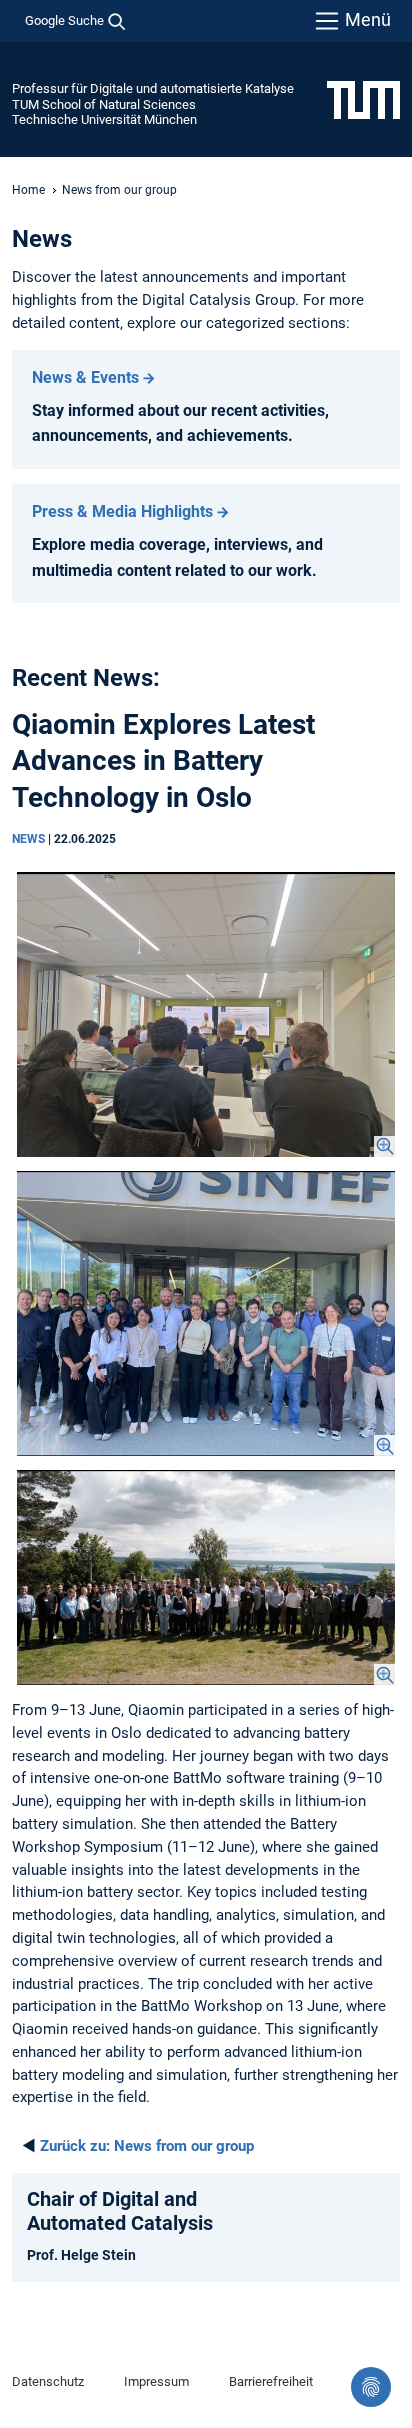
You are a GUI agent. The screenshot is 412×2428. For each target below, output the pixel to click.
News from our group (147, 2146)
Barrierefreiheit (271, 2381)
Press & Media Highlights (122, 511)
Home (28, 190)
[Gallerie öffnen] (206, 1014)
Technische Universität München (104, 119)
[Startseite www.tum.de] (363, 99)
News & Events (85, 377)
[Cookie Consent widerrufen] (371, 2387)
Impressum (156, 2381)
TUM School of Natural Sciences (104, 104)
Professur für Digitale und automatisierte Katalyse (153, 88)
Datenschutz (48, 2381)
